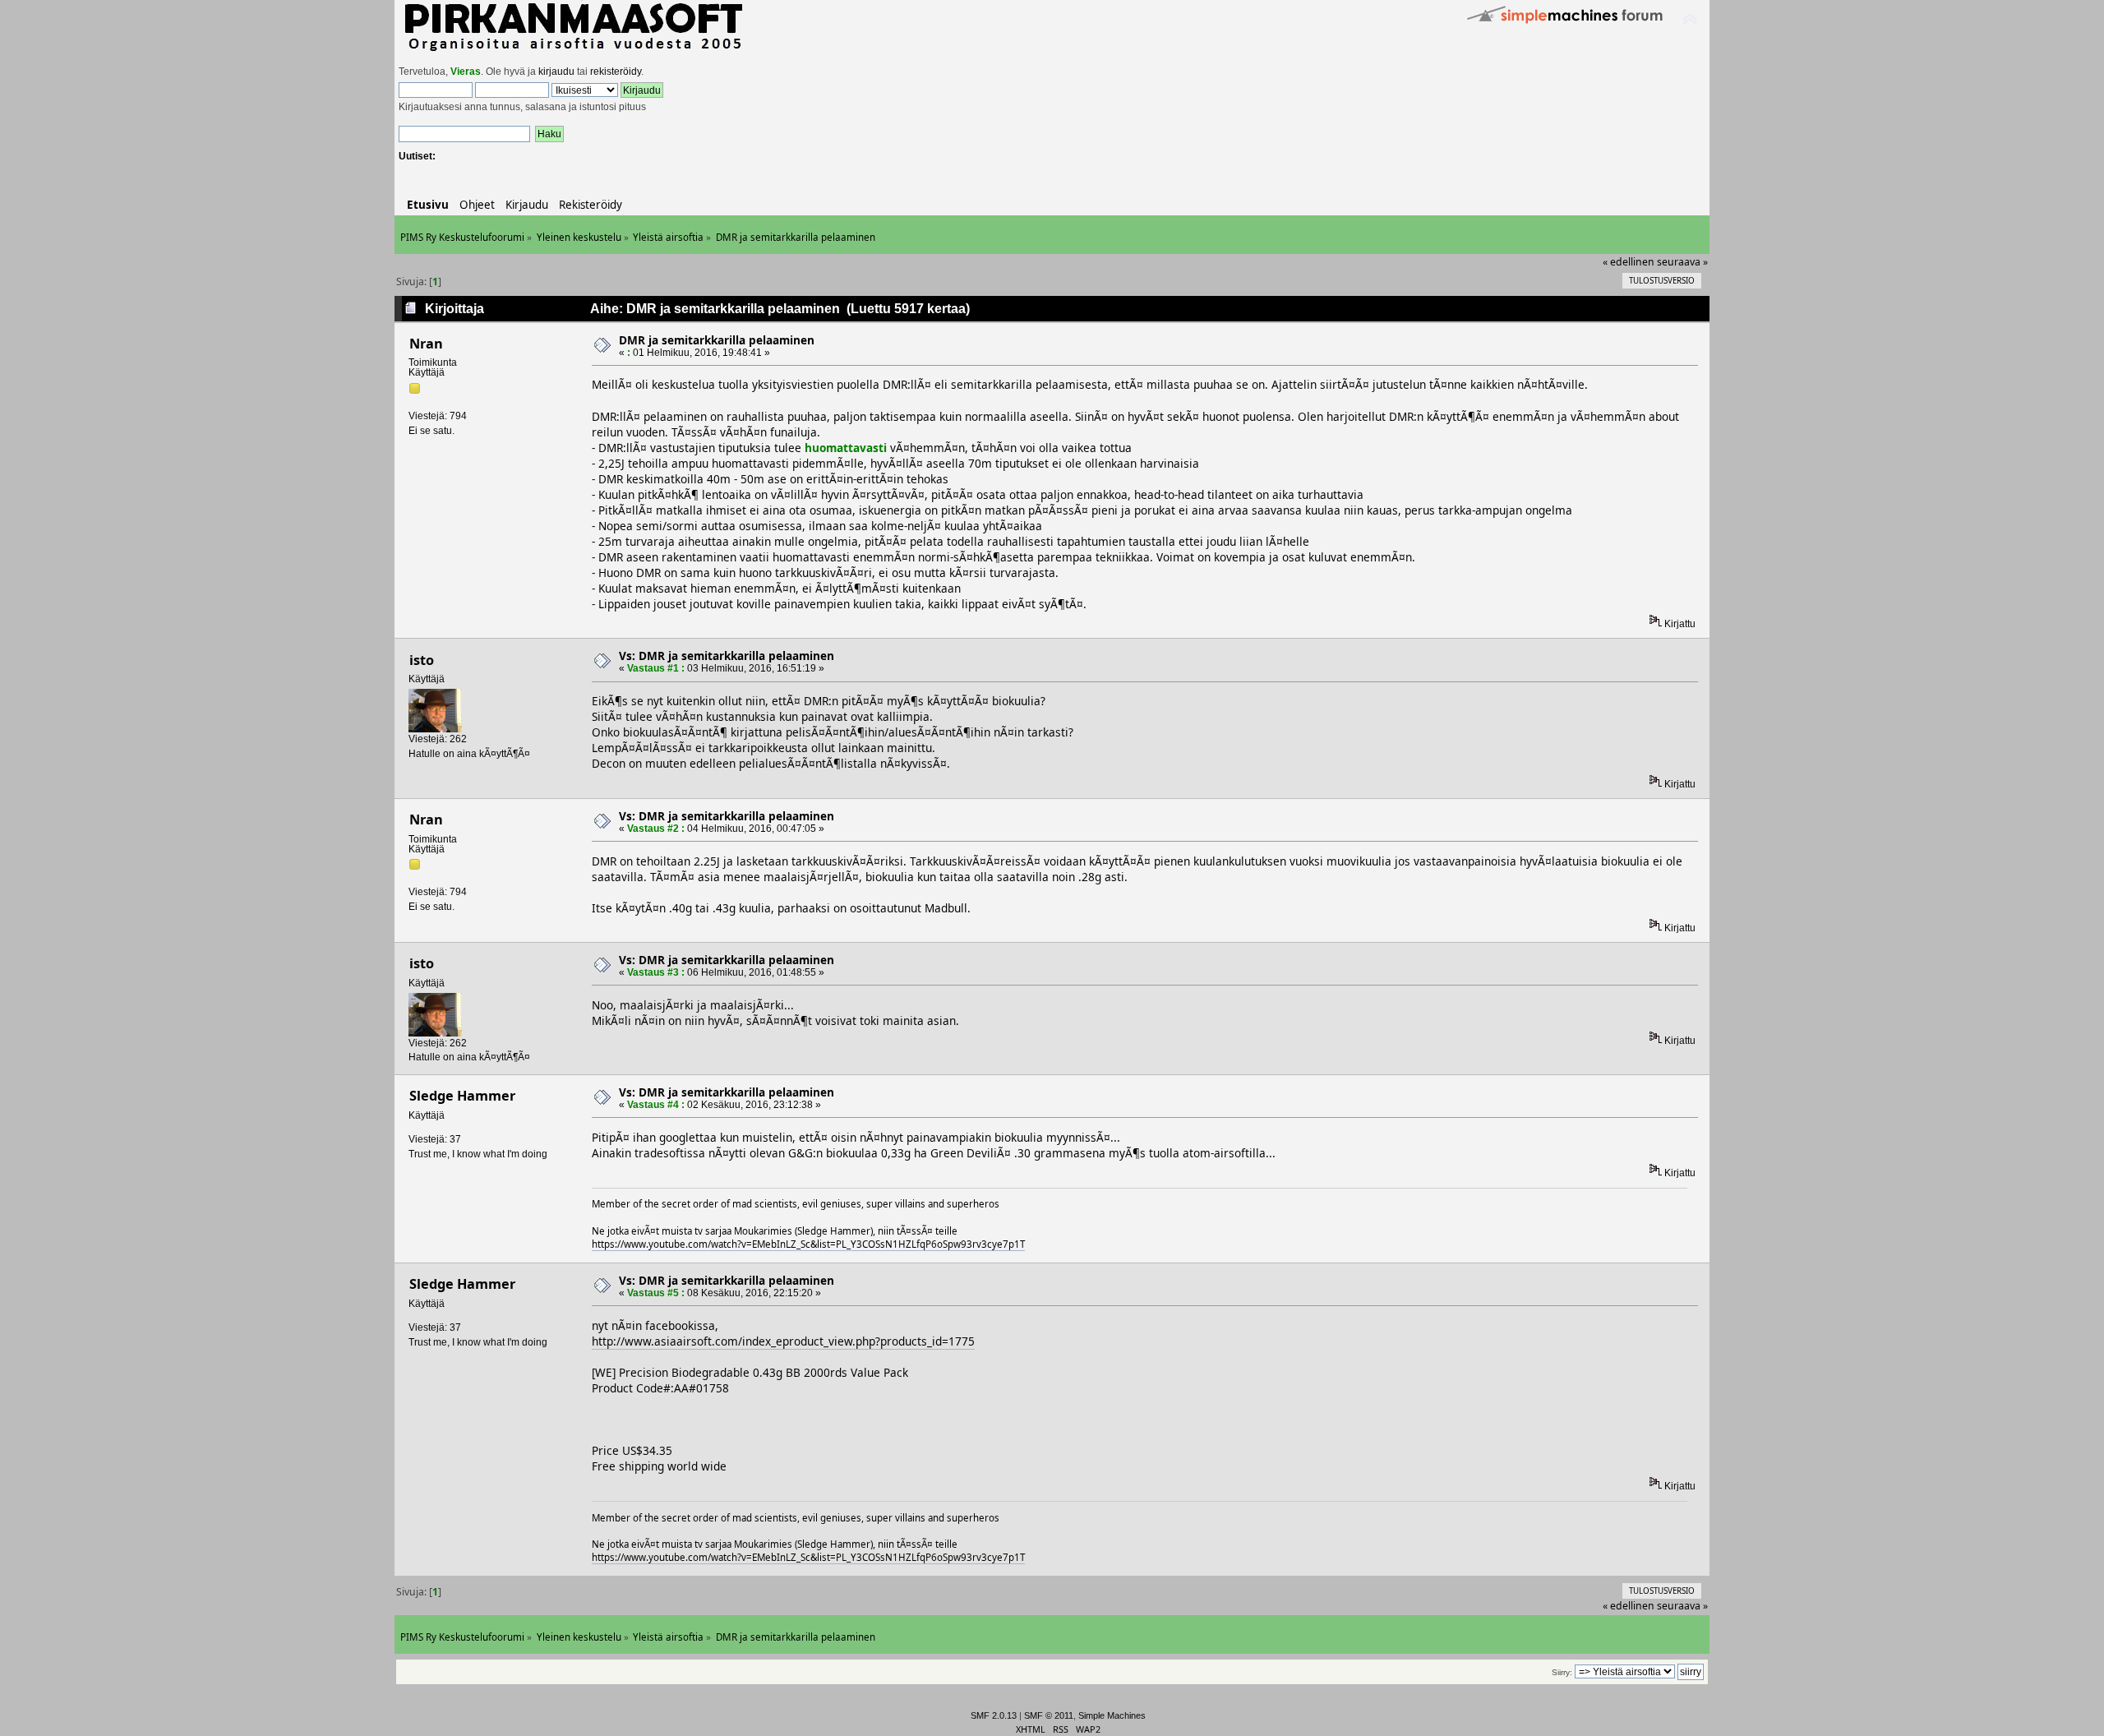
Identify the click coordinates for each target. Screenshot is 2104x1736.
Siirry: (1562, 1672)
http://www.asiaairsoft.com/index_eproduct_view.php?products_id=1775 (783, 1341)
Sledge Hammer (462, 1096)
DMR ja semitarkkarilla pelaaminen (717, 340)
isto (422, 660)
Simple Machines (1112, 1715)
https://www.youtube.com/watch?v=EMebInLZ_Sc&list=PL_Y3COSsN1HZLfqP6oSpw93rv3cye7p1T (808, 1244)
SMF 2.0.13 (994, 1715)
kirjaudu (556, 72)
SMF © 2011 (1049, 1715)
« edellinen (1629, 262)
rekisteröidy (616, 72)
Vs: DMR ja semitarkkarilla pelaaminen (727, 656)
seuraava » (1682, 262)
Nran (426, 344)
